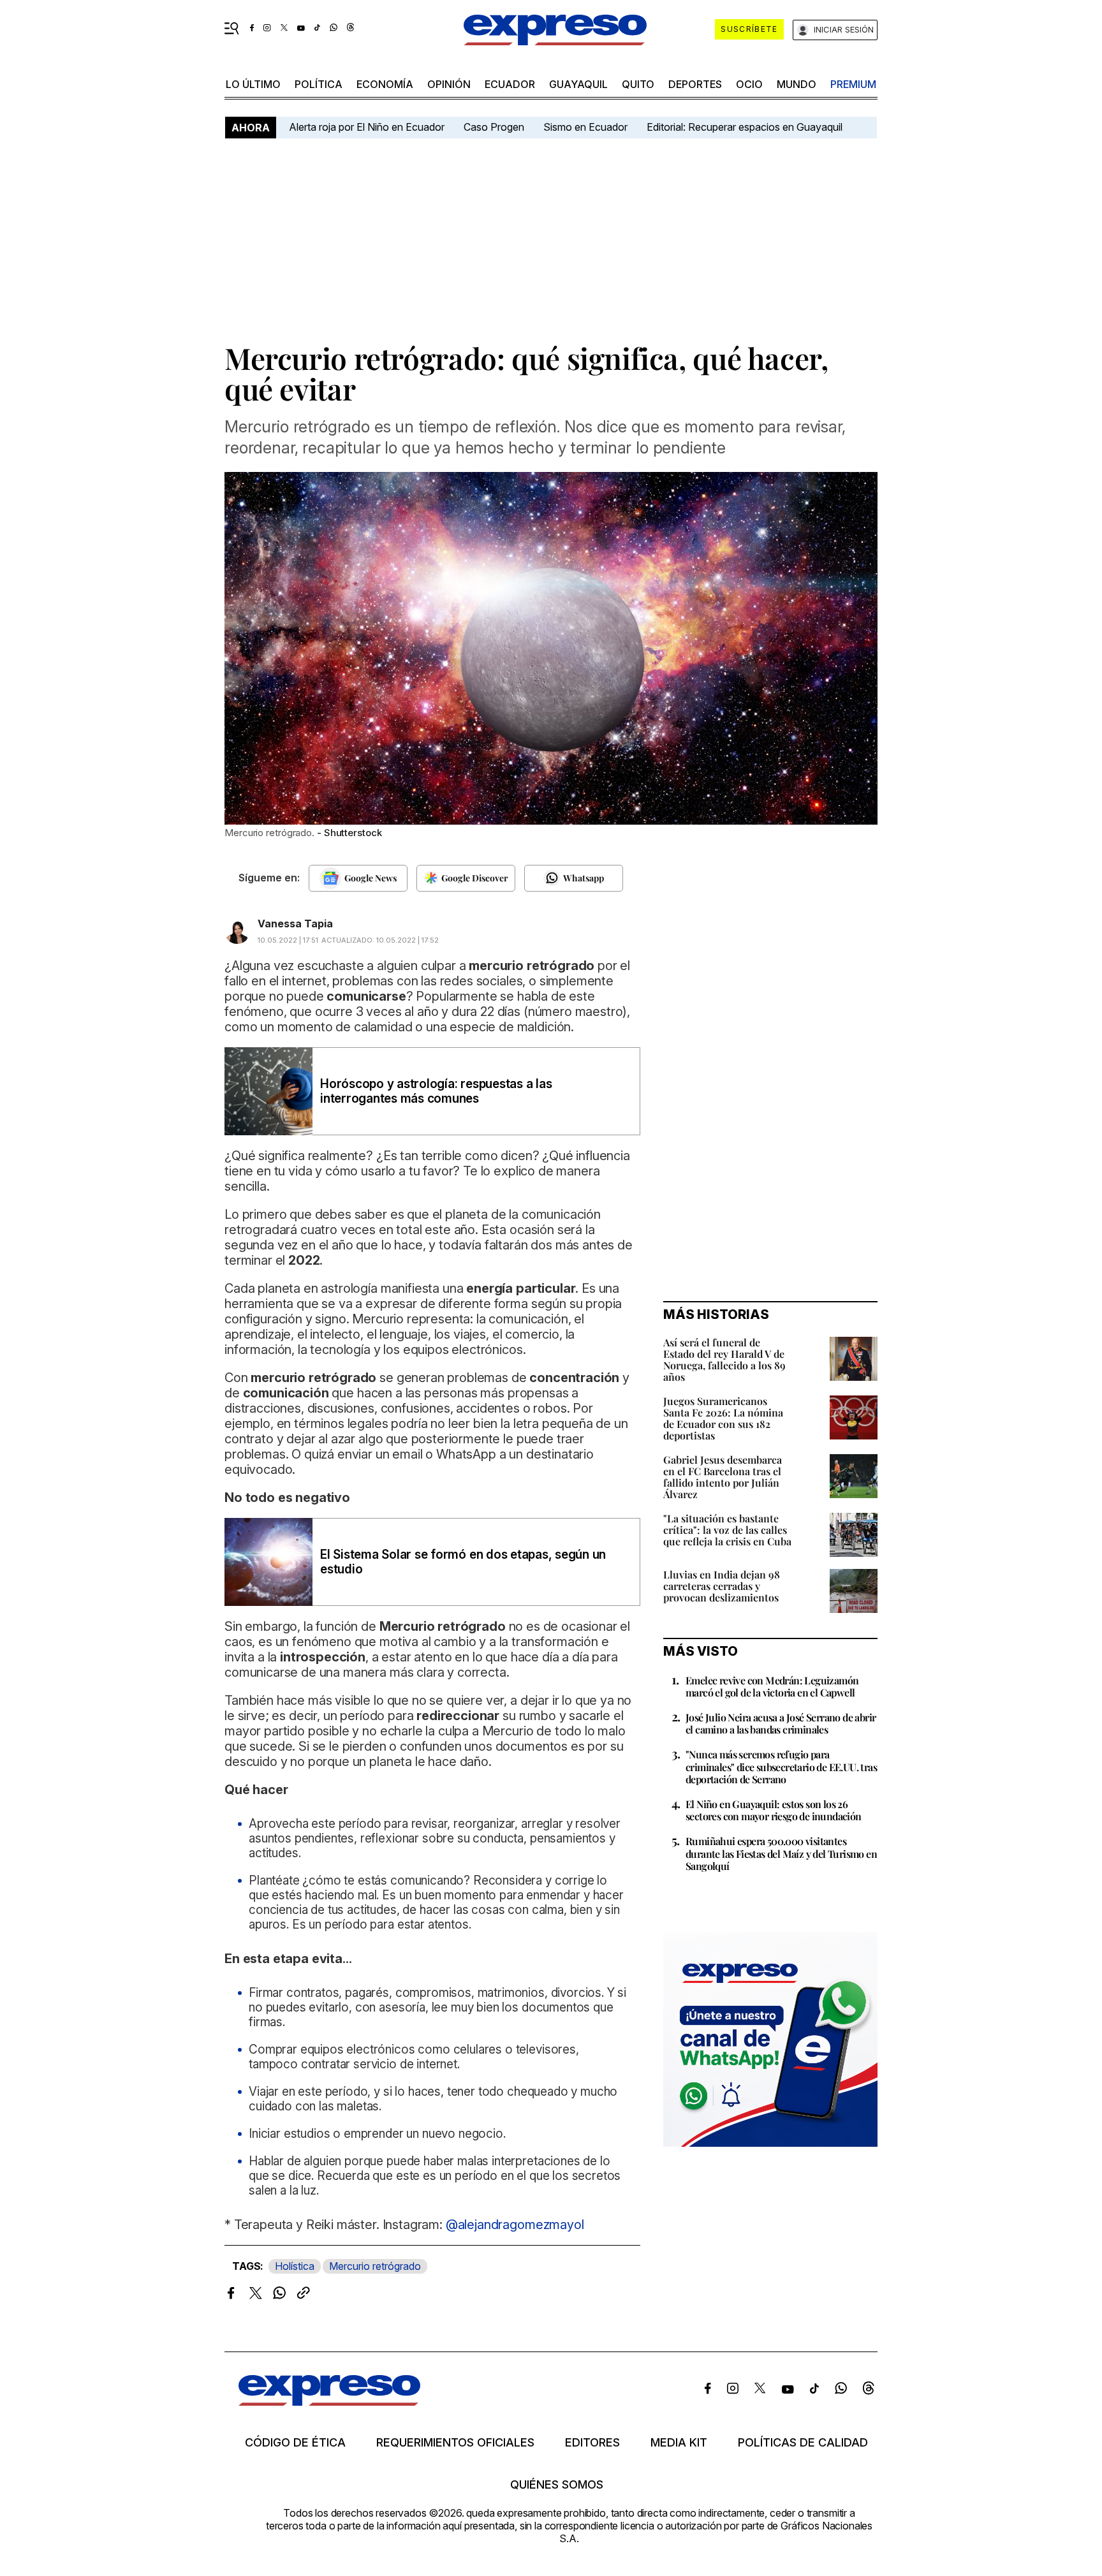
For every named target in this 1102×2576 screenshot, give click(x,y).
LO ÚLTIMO (253, 84)
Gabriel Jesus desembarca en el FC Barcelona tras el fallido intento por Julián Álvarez (723, 1477)
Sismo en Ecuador (585, 127)
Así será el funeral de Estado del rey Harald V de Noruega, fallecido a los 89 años (724, 1359)
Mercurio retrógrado (375, 2266)
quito (638, 84)
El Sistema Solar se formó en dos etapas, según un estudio (463, 1562)
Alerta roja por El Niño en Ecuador (367, 127)
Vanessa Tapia (295, 924)
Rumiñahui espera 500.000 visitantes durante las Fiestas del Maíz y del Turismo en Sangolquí (781, 1853)
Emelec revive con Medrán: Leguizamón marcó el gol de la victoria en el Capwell (772, 1686)
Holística (295, 2266)
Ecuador (510, 84)
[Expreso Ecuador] (329, 2402)
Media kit (679, 2443)
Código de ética (295, 2443)
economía (385, 84)
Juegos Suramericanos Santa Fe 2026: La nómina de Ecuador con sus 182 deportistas (723, 1418)
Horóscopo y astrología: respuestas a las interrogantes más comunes (436, 1091)
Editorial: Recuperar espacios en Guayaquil (745, 127)
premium (853, 84)
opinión (449, 84)
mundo (797, 84)
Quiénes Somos (557, 2485)
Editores (592, 2443)
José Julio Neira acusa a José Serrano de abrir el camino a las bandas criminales (781, 1723)
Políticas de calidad (803, 2443)
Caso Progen (494, 127)
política (319, 84)
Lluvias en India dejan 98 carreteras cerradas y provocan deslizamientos (722, 1586)
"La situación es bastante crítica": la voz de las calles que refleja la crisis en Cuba (727, 1530)
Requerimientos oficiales (455, 2443)
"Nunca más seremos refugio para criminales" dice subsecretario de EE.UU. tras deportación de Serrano (781, 1766)
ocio (749, 84)
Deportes (695, 84)
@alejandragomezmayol (515, 2225)
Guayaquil (578, 84)
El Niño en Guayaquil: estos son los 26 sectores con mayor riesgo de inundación (774, 1810)
